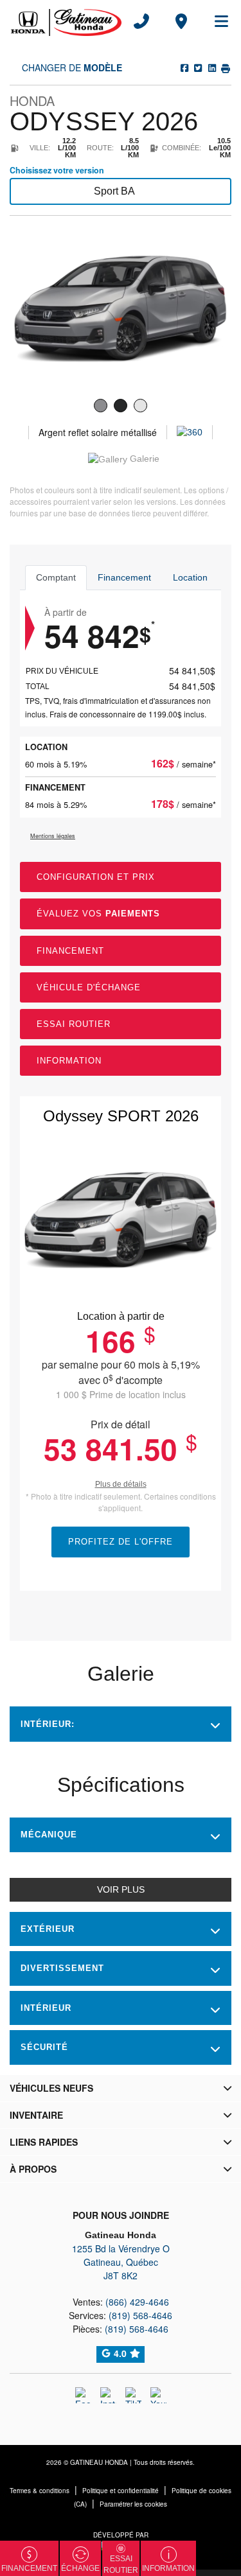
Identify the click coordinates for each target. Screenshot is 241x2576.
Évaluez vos (98, 914)
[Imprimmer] (225, 67)
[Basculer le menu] (216, 21)
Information (69, 1061)
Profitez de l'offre (121, 1542)
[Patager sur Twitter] (197, 67)
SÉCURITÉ (44, 2047)
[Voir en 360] (190, 432)
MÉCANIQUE (49, 1835)
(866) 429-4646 (137, 2302)
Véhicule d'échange (89, 987)
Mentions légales (53, 836)
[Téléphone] (141, 21)
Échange (80, 2568)
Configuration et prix (96, 877)
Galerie (143, 459)
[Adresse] (181, 21)
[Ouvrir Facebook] (83, 2395)
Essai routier (74, 1024)
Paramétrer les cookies (133, 2504)
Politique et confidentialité (121, 2491)
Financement (70, 951)
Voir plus (121, 1889)
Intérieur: (48, 1724)
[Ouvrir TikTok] (133, 2395)
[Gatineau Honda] (66, 21)
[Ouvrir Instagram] (108, 2395)
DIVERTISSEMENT (62, 1968)
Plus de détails (121, 1484)
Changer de (71, 67)
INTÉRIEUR (46, 2008)
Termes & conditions (40, 2491)
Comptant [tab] (56, 577)
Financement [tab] (124, 577)
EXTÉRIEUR (48, 1929)
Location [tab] (190, 577)
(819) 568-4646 (140, 2315)
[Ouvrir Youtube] (158, 2395)
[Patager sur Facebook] (184, 67)
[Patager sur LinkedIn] (211, 67)
